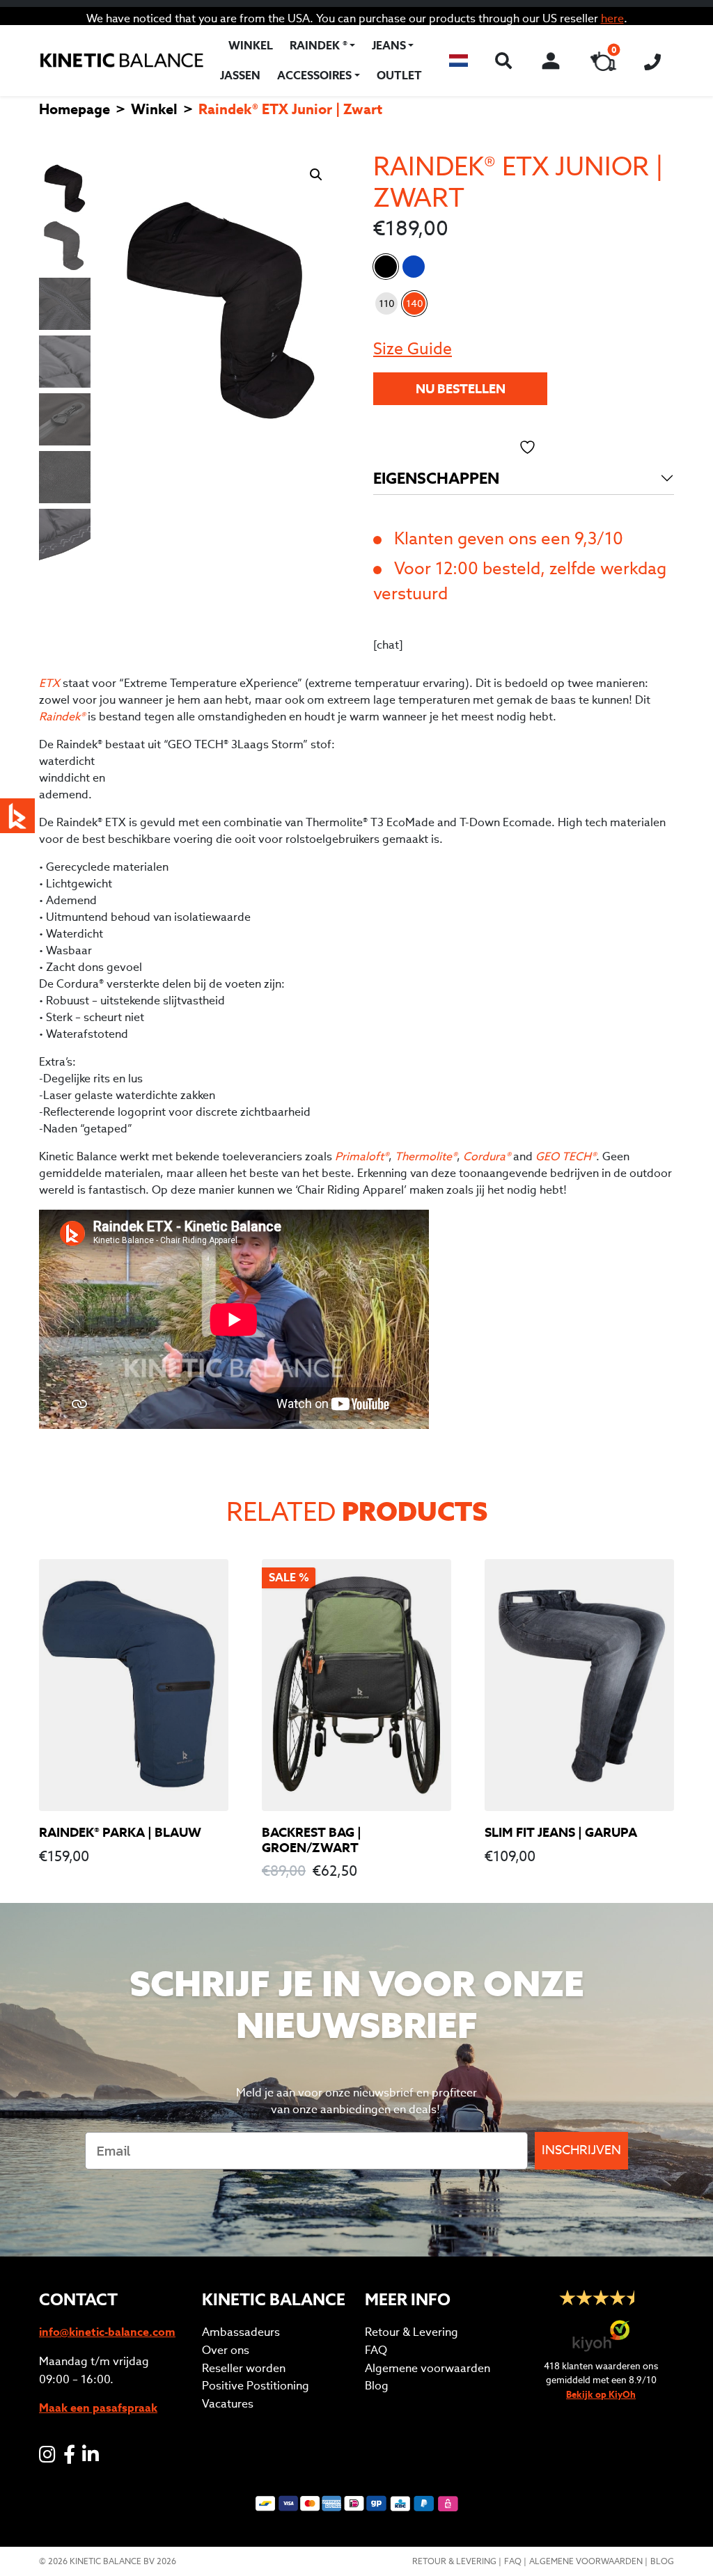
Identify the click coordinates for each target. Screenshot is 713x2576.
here (612, 18)
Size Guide (413, 348)
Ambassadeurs (241, 2332)
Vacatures (228, 2404)
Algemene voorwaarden (428, 2368)
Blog (377, 2386)
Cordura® (487, 1156)
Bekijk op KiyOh (601, 2395)
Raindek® (62, 717)
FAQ (376, 2350)
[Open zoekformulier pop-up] (503, 61)
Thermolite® (426, 1156)
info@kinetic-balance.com (107, 2332)
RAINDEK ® (319, 46)
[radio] (386, 303)
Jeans (389, 46)
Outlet (399, 76)
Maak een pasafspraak (98, 2408)
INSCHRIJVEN (581, 2150)
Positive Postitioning (256, 2386)
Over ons (226, 2350)
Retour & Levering (412, 2332)
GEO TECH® (566, 1156)
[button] (459, 61)
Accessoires (314, 76)
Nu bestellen (461, 389)
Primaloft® (362, 1156)
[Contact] (652, 61)
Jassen (240, 76)
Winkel (251, 46)
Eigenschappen (436, 478)
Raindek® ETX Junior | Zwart (386, 267)
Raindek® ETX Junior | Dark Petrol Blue (414, 267)
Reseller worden (244, 2368)
